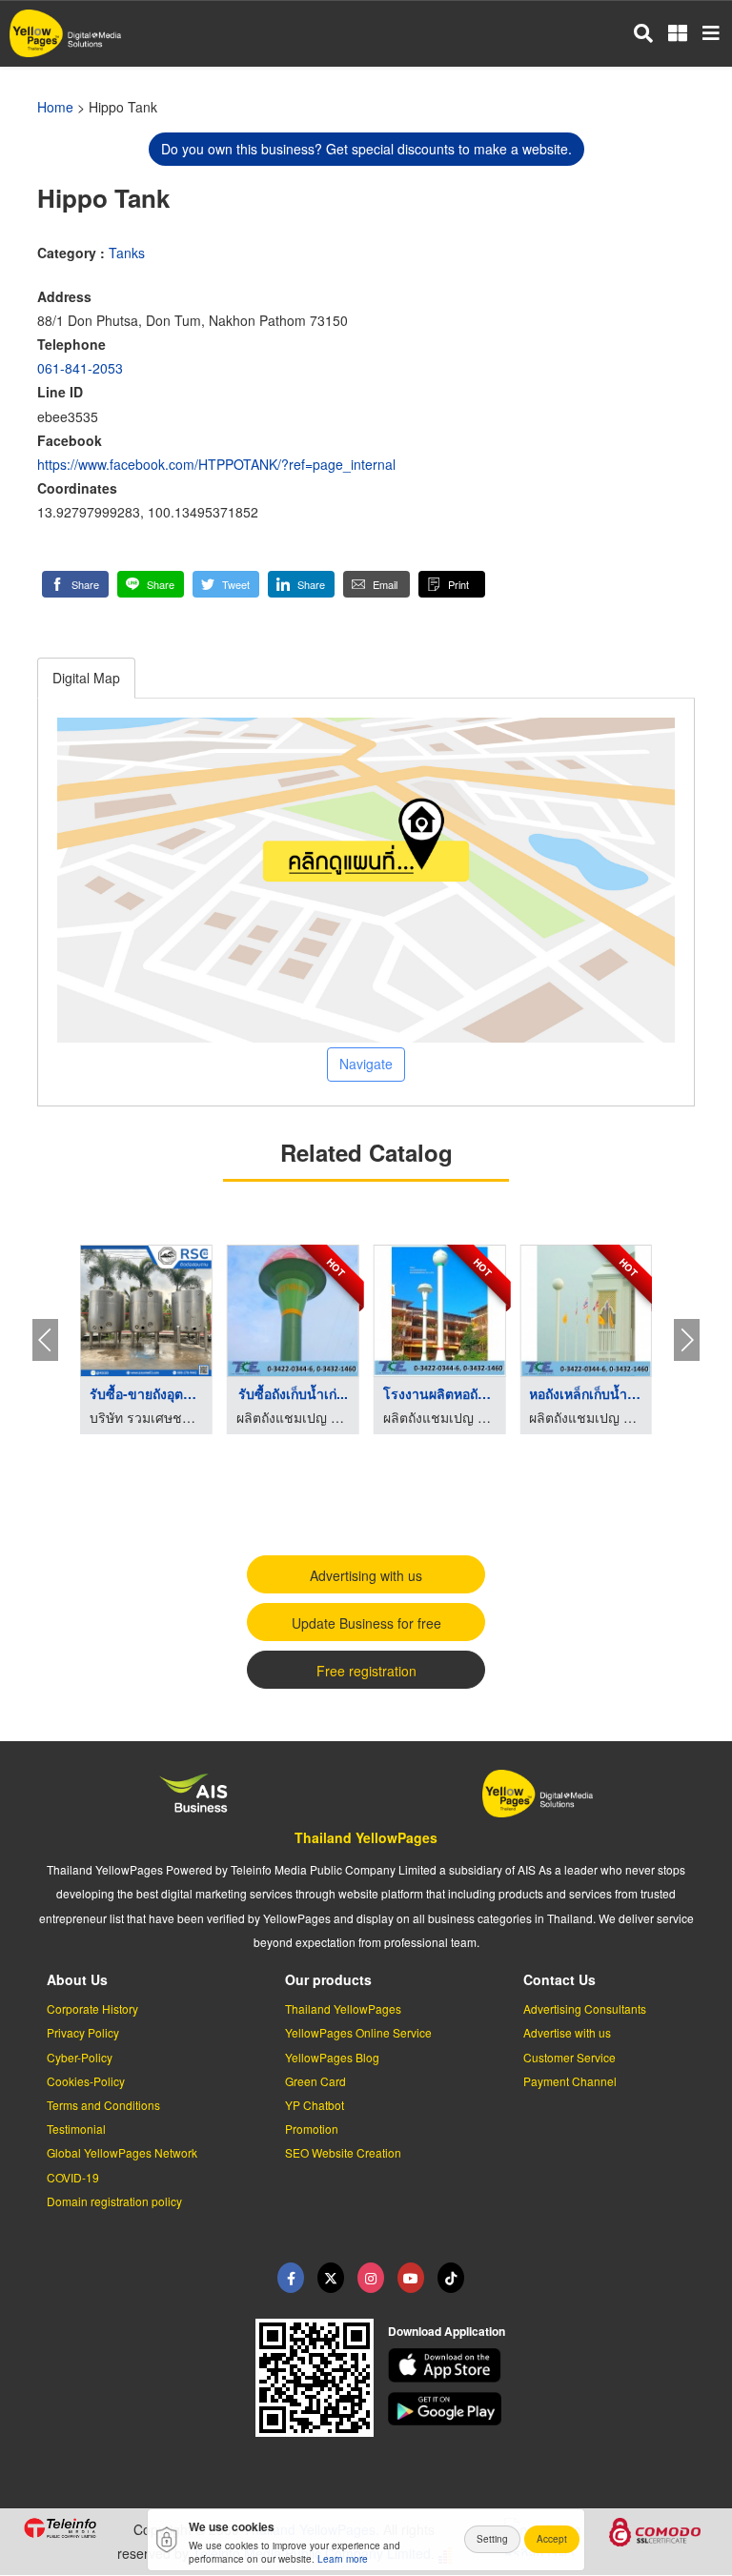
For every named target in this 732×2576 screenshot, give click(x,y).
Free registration (366, 1671)
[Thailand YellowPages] (331, 2278)
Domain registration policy (114, 2201)
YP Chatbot (315, 2105)
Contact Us (559, 1979)
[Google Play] (549, 2409)
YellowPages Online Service (358, 2032)
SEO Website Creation (343, 2152)
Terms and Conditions (103, 2105)
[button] (75, 584)
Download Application (447, 2331)
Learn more (343, 2559)
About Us (77, 1979)
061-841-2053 (80, 368)
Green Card (315, 2081)
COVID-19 (73, 2177)
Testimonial (76, 2129)
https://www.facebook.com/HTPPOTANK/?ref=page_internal (216, 464)
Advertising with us (366, 1575)
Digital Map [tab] (86, 678)
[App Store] (549, 2365)
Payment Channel (570, 2081)
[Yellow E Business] (291, 2278)
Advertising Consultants (585, 2008)
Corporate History (92, 2008)
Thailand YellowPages (366, 1837)
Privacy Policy (83, 2032)
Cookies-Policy (86, 2081)
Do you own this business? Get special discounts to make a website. (366, 149)
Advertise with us (567, 2032)
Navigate (366, 1064)
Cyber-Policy (80, 2057)
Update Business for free (366, 1623)
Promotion (312, 2129)
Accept (552, 2539)
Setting (492, 2539)
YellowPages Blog (332, 2057)
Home (55, 107)
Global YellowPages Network (122, 2152)
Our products (328, 1979)
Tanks (127, 253)
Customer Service (569, 2057)
